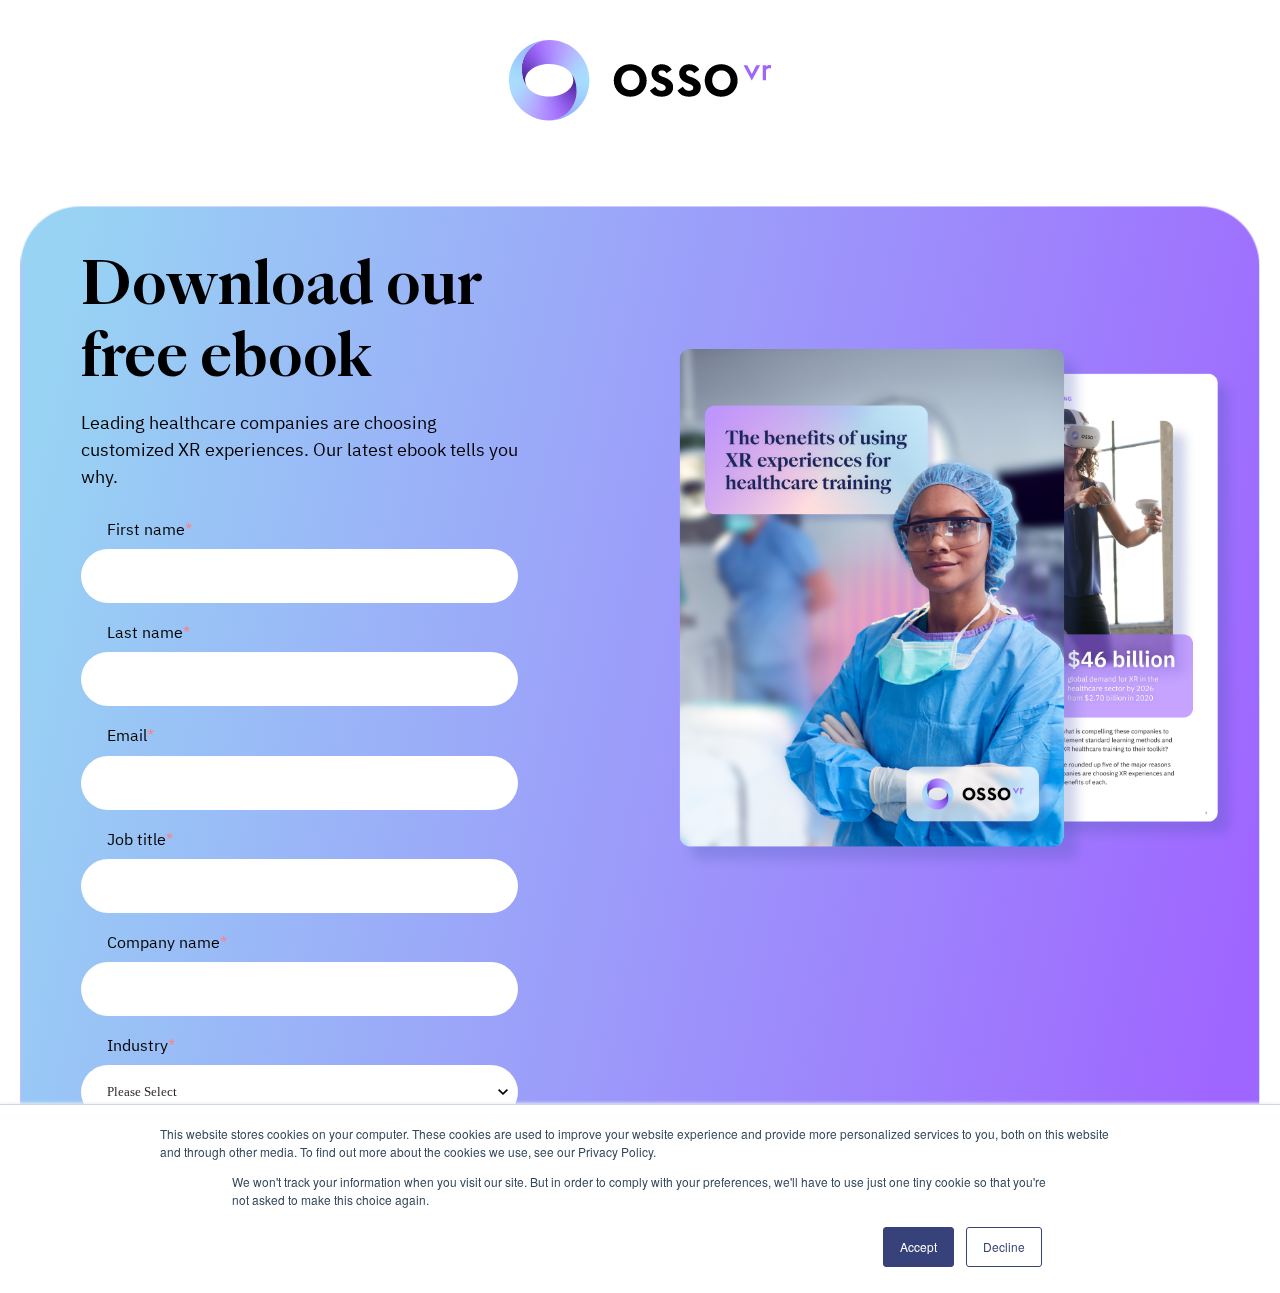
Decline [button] (1004, 1246)
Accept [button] (918, 1246)
